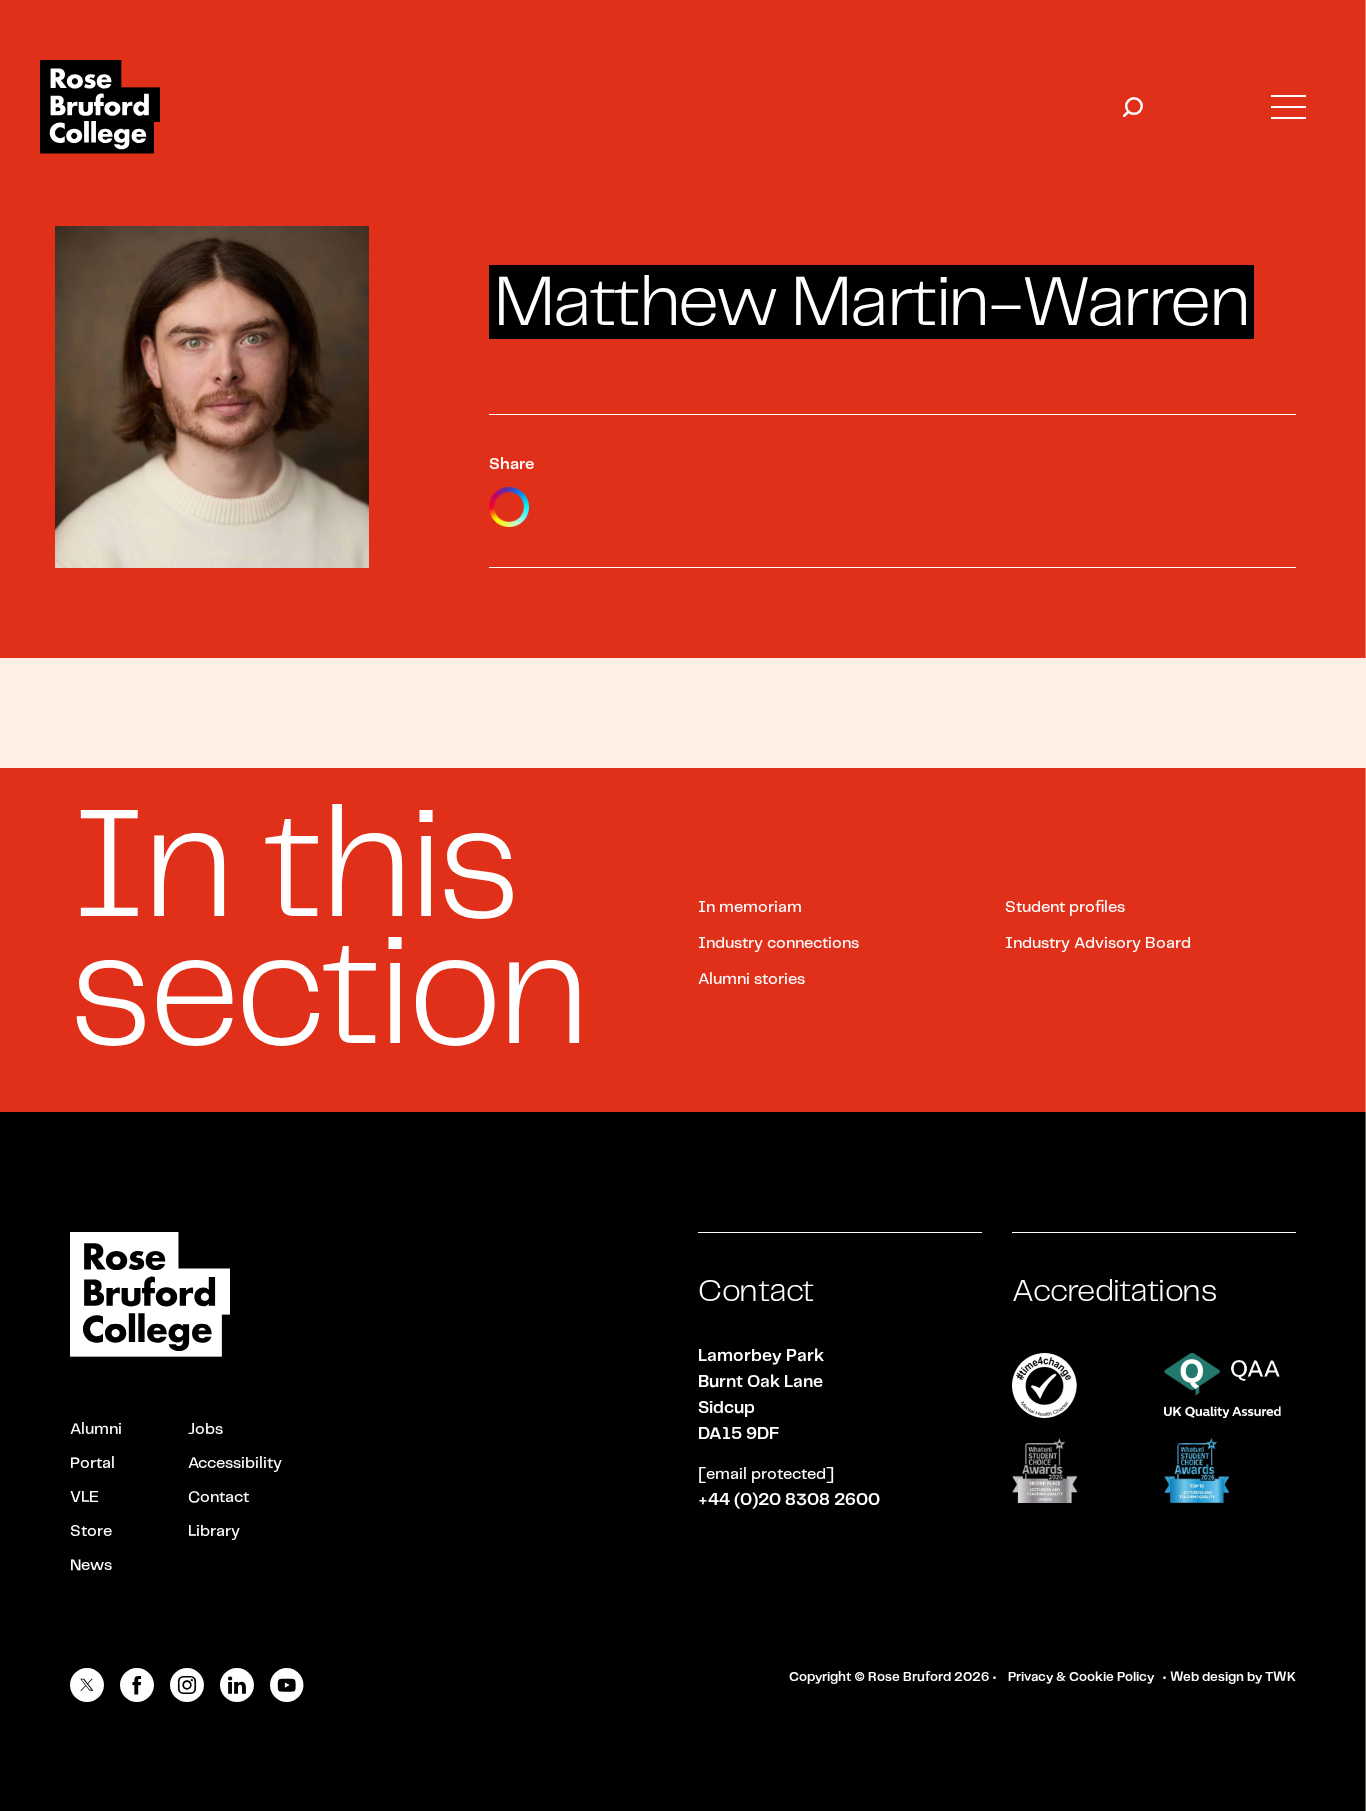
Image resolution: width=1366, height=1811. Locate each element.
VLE (84, 1497)
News (91, 1565)
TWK (1280, 1677)
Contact (218, 1497)
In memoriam (750, 907)
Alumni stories (751, 979)
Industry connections (778, 943)
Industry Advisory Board (1098, 943)
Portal (92, 1463)
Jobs (205, 1429)
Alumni (96, 1429)
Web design (1207, 1677)
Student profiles (1065, 907)
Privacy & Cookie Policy (1081, 1677)
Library (214, 1531)
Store (91, 1531)
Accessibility (235, 1463)
